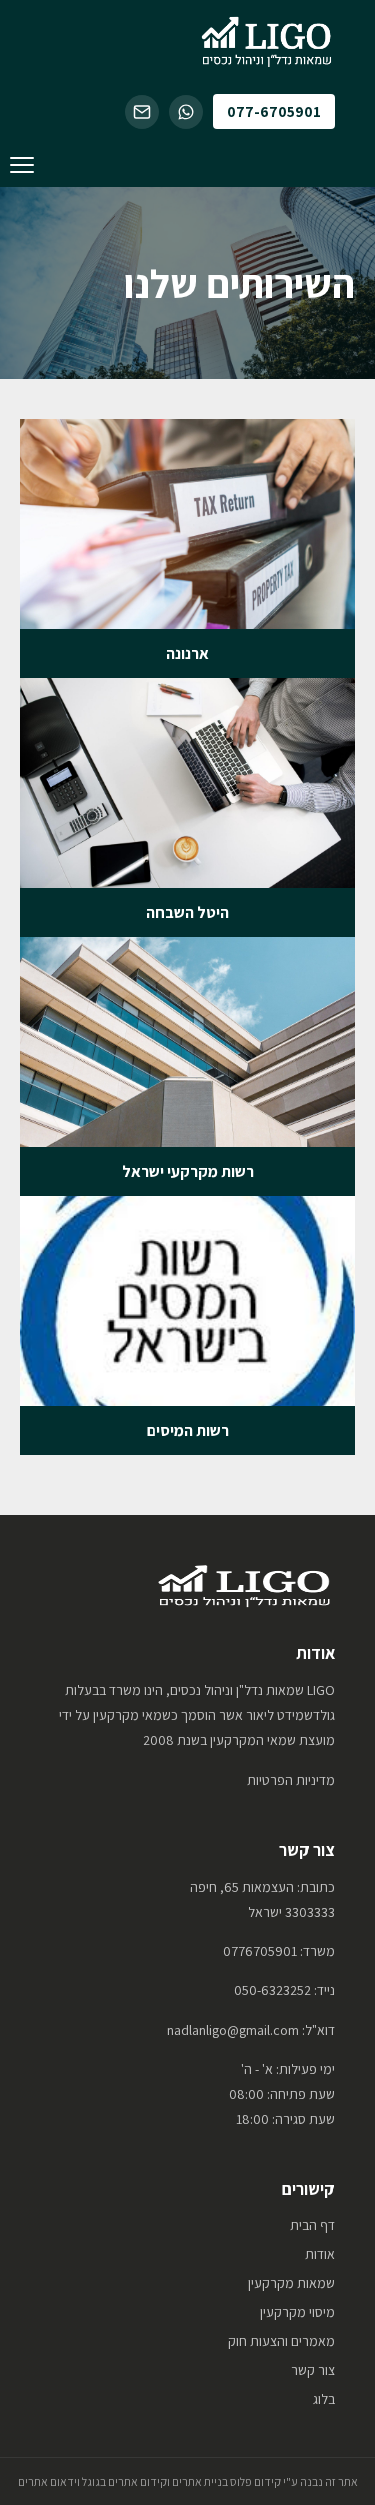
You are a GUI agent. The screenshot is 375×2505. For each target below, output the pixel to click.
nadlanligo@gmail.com (233, 2030)
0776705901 (260, 1951)
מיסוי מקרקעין (297, 2312)
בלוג (324, 2399)
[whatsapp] (186, 112)
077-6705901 (274, 111)
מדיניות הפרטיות (291, 1780)
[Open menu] (22, 165)
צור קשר (313, 2370)
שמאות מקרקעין (291, 2283)
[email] (142, 112)
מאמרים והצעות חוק (281, 2341)
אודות (320, 2254)
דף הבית (312, 2225)
